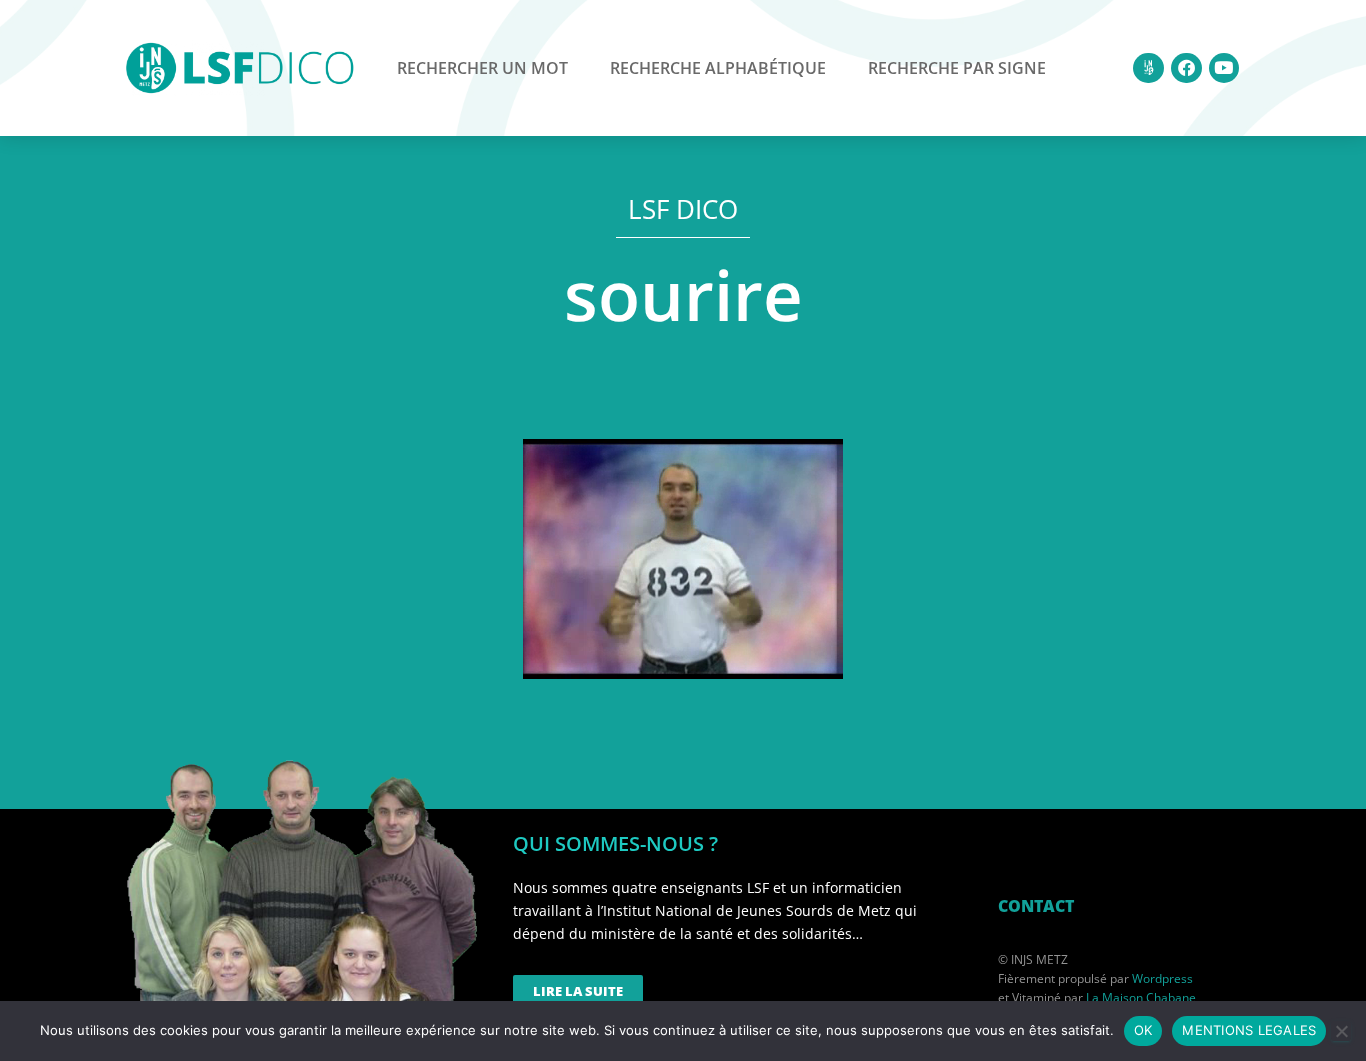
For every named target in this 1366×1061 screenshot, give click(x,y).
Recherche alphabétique (718, 68)
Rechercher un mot (482, 68)
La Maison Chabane (1141, 997)
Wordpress (1162, 978)
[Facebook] (1186, 68)
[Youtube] (1224, 68)
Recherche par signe (957, 68)
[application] (683, 559)
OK (1143, 1030)
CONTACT (1036, 906)
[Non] (1341, 1031)
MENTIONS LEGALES (1249, 1030)
